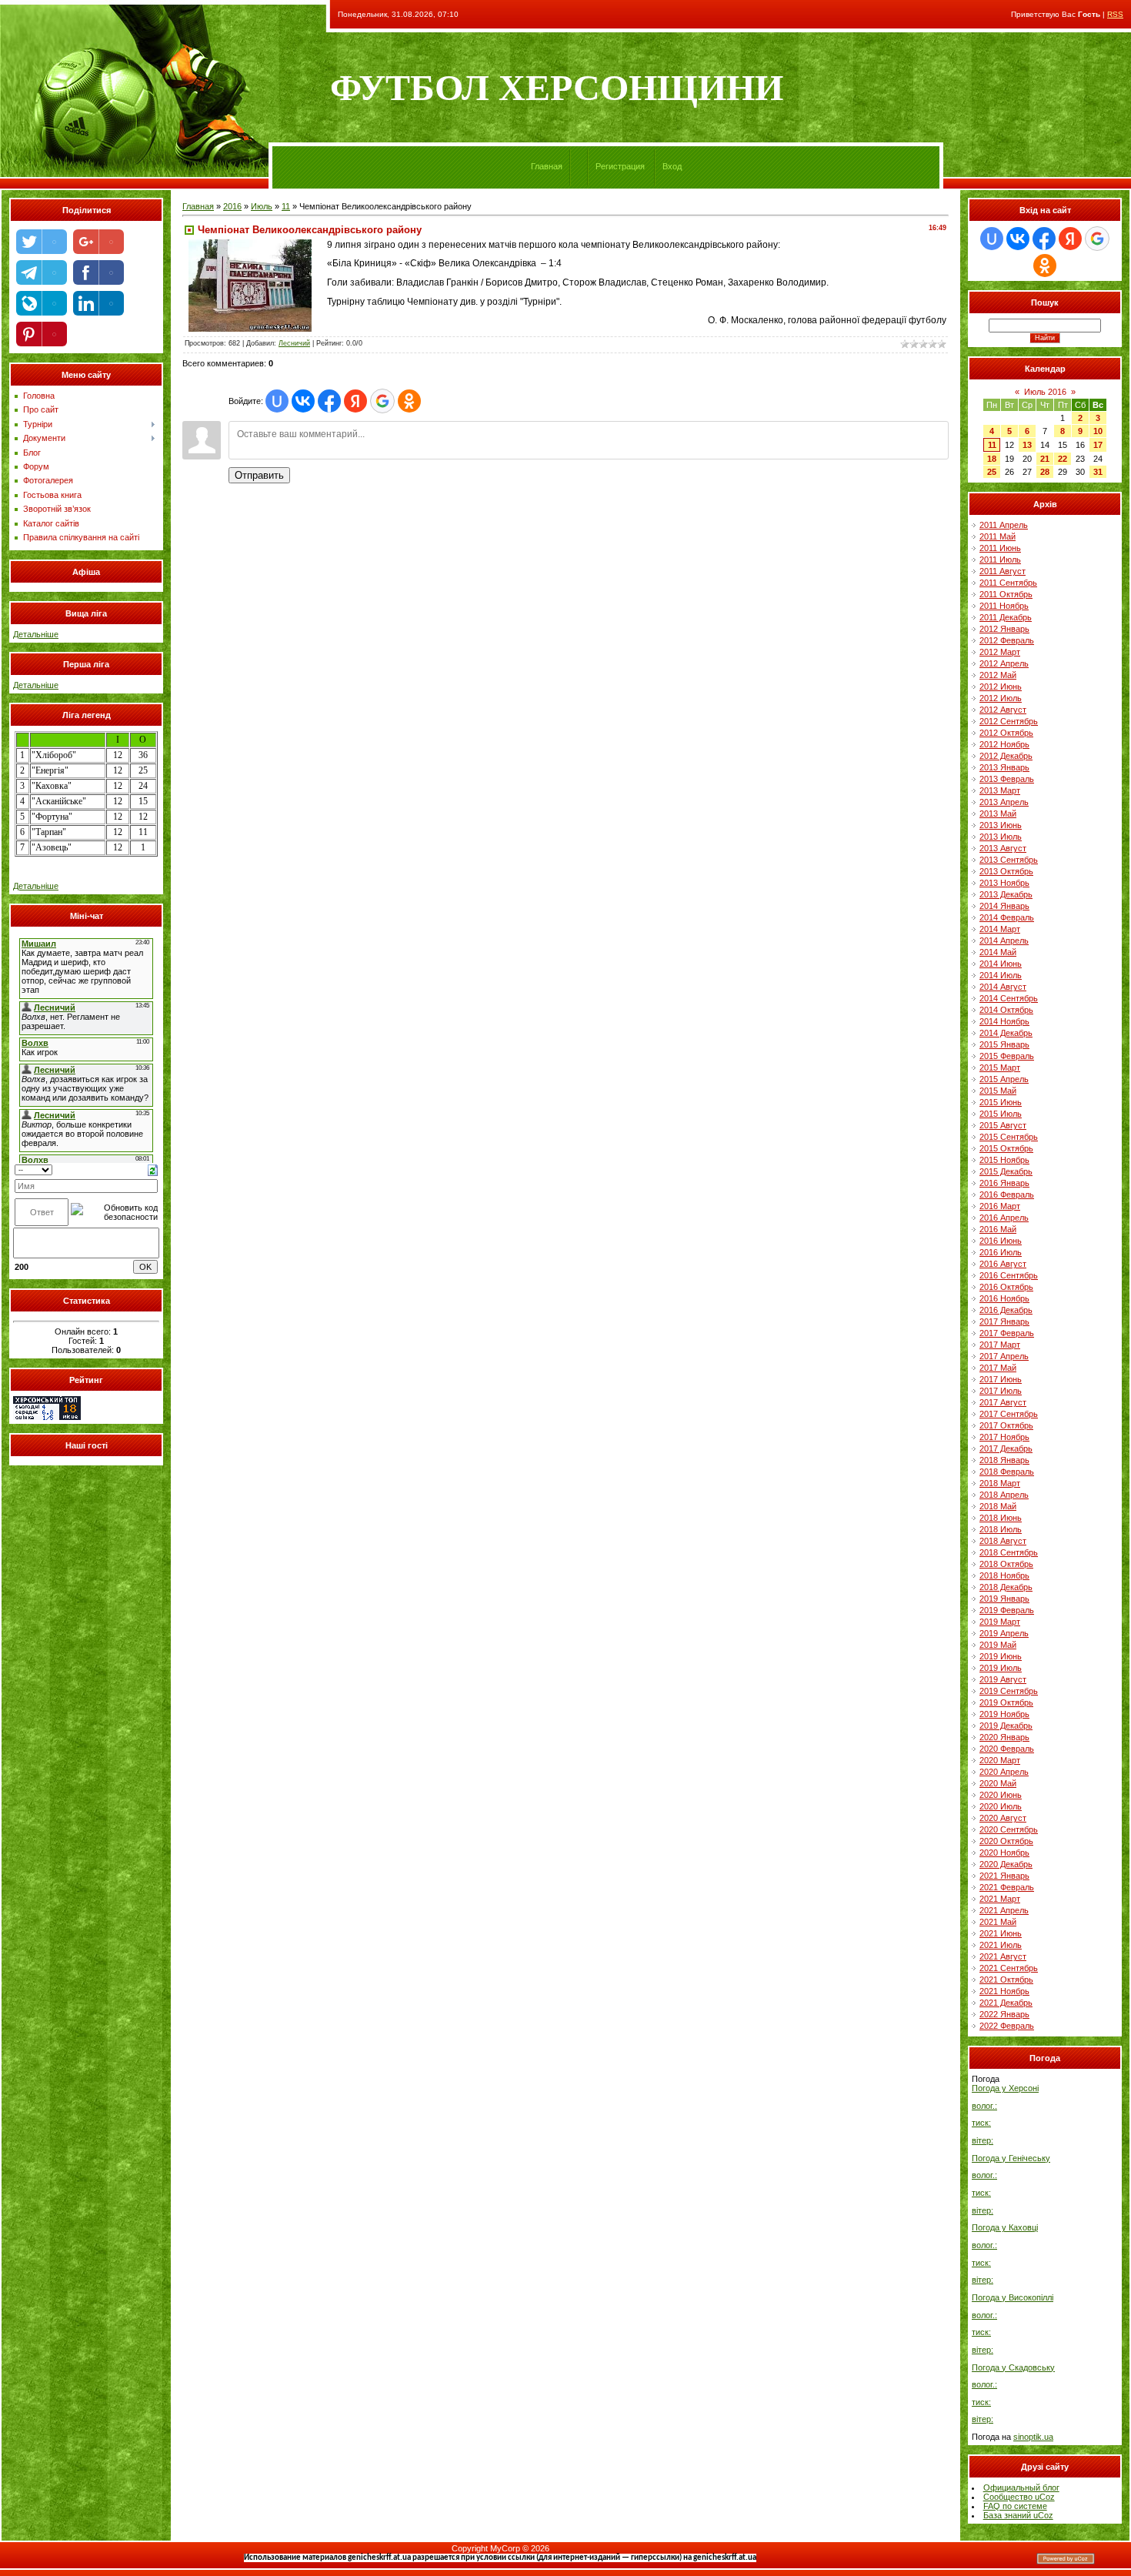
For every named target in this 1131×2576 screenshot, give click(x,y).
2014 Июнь (1001, 964)
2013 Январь (1004, 767)
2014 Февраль (1007, 917)
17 (1098, 445)
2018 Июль (1001, 1529)
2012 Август (1003, 710)
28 (1045, 472)
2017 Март (1000, 1345)
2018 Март (1000, 1483)
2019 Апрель (1004, 1633)
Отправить (259, 475)
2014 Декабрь (1006, 1033)
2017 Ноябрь (1004, 1437)
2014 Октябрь (1006, 1010)
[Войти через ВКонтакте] (303, 401)
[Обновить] (153, 1169)
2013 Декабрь (1006, 894)
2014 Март (1000, 929)
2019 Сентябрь (1009, 1691)
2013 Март (1000, 790)
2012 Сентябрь (1009, 721)
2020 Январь (1004, 1737)
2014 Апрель (1004, 941)
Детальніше (36, 634)
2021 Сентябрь (1009, 1968)
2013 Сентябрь (1009, 860)
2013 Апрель (1004, 802)
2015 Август (1003, 1125)
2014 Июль (1001, 975)
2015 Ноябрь (1004, 1160)
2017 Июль (1001, 1391)
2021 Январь (1004, 1876)
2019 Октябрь (1006, 1702)
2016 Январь (1004, 1183)
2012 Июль (1001, 698)
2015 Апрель (1004, 1079)
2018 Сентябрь (1009, 1552)
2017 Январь (1004, 1321)
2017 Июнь (1001, 1379)
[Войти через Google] (382, 401)
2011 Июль (1000, 560)
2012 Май (998, 675)
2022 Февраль (1007, 2026)
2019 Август (1003, 1679)
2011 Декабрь (1006, 617)
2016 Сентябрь (1009, 1275)
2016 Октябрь (1006, 1287)
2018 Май (998, 1506)
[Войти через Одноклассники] (409, 401)
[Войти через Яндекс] (355, 401)
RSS (1115, 14)
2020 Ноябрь (1004, 1853)
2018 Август (1003, 1541)
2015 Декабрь (1006, 1171)
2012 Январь (1004, 629)
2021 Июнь (1001, 1933)
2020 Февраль (1007, 1749)
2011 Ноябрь (1004, 606)
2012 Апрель (1004, 663)
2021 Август (1003, 1956)
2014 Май (998, 952)
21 (1045, 459)
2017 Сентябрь (1009, 1414)
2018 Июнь (1001, 1518)
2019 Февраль (1007, 1610)
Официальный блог (1021, 2487)
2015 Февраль (1007, 1056)
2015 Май (998, 1091)
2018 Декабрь (1006, 1587)
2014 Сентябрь (1009, 998)
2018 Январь (1004, 1460)
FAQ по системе (1015, 2506)
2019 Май (998, 1645)
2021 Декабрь (1006, 2003)
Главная (547, 166)
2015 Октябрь (1006, 1148)
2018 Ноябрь (1004, 1575)
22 (1063, 459)
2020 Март (1000, 1760)
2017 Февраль (1007, 1333)
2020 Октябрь (1006, 1841)
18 (992, 459)
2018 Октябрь (1006, 1564)
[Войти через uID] (277, 401)
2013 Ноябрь (1004, 883)
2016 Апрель (1004, 1218)
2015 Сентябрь (1009, 1137)
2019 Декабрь (1006, 1726)
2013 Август (1003, 848)
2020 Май (998, 1783)
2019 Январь (1004, 1599)
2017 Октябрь (1006, 1425)
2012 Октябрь (1006, 733)
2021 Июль (1001, 1945)
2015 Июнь (1001, 1102)
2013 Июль (1001, 837)
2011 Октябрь (1006, 594)
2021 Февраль (1007, 1887)
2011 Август (1003, 571)
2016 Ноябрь (1004, 1298)
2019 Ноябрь (1004, 1714)
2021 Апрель (1004, 1910)
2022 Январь (1004, 2014)
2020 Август (1003, 1818)
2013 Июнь (1001, 825)
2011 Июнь (1000, 548)
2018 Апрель (1004, 1495)
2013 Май (998, 814)
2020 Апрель (1004, 1772)
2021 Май (998, 1922)
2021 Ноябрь (1004, 1991)
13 (1027, 445)
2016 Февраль (1007, 1194)
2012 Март (1000, 652)
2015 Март (1000, 1067)
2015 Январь (1004, 1044)
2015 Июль (1001, 1114)
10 (1098, 431)
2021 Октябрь (1006, 1980)
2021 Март (1000, 1899)
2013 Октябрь (1006, 871)
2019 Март (1000, 1622)
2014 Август (1003, 987)
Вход (672, 166)
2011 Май (998, 536)
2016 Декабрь (1006, 1310)
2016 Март (1000, 1206)
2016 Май (998, 1229)
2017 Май (998, 1368)
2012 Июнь (1001, 687)
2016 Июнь (1001, 1241)
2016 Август (1003, 1264)
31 (1098, 472)
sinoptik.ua (1033, 2437)
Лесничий (294, 343)
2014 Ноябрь (1004, 1021)
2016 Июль (1001, 1252)
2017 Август (1003, 1402)
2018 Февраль (1007, 1472)
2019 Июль (1001, 1668)
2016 (232, 206)
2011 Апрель (1004, 525)
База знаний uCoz (1018, 2515)
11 (286, 206)
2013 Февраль (1007, 779)
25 (992, 472)
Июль (262, 206)
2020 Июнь (1001, 1795)
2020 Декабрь (1006, 1864)
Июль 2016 (1045, 392)
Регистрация (620, 166)
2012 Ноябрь (1004, 744)
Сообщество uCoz (1019, 2497)
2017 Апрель (1004, 1356)
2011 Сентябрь (1008, 583)
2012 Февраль (1007, 640)
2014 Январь (1004, 906)
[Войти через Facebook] (329, 401)
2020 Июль (1001, 1806)
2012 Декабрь (1006, 756)
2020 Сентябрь (1009, 1829)
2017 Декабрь (1006, 1448)
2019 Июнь (1001, 1656)
